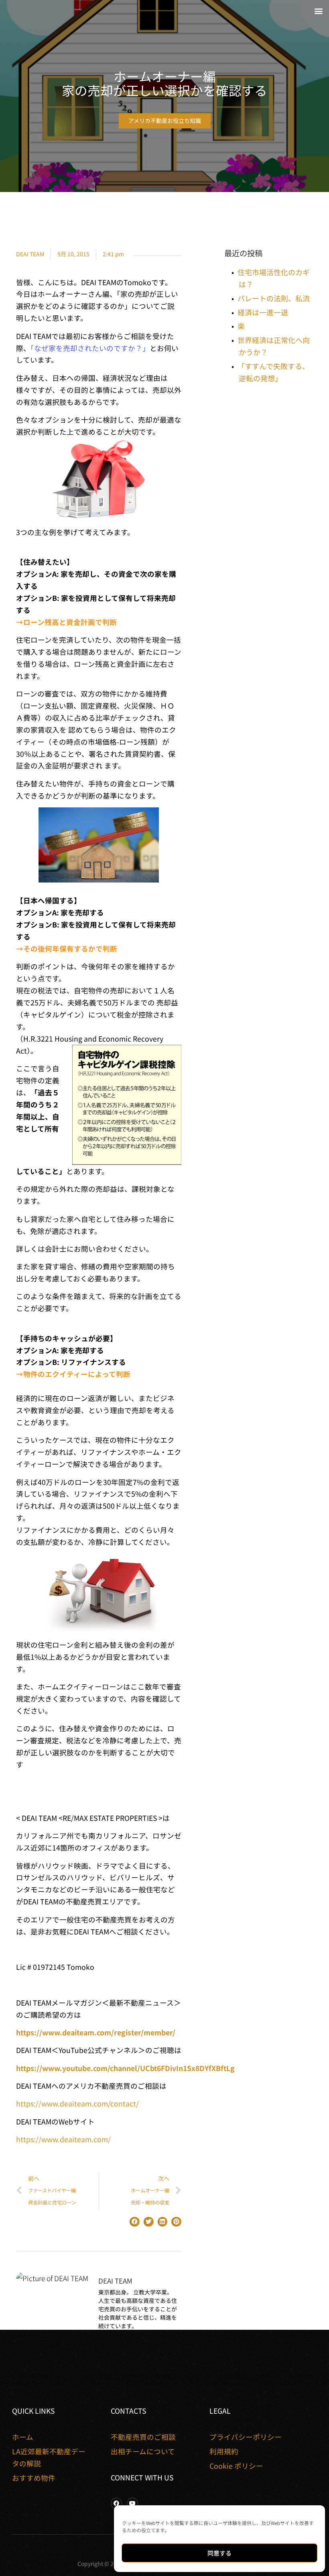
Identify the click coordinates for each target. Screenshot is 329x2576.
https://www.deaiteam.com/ (63, 2139)
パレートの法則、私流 (274, 298)
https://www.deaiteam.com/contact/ (77, 2103)
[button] (318, 11)
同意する (219, 2553)
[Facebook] (116, 2503)
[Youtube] (132, 2503)
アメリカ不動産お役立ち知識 (165, 121)
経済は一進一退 (263, 312)
